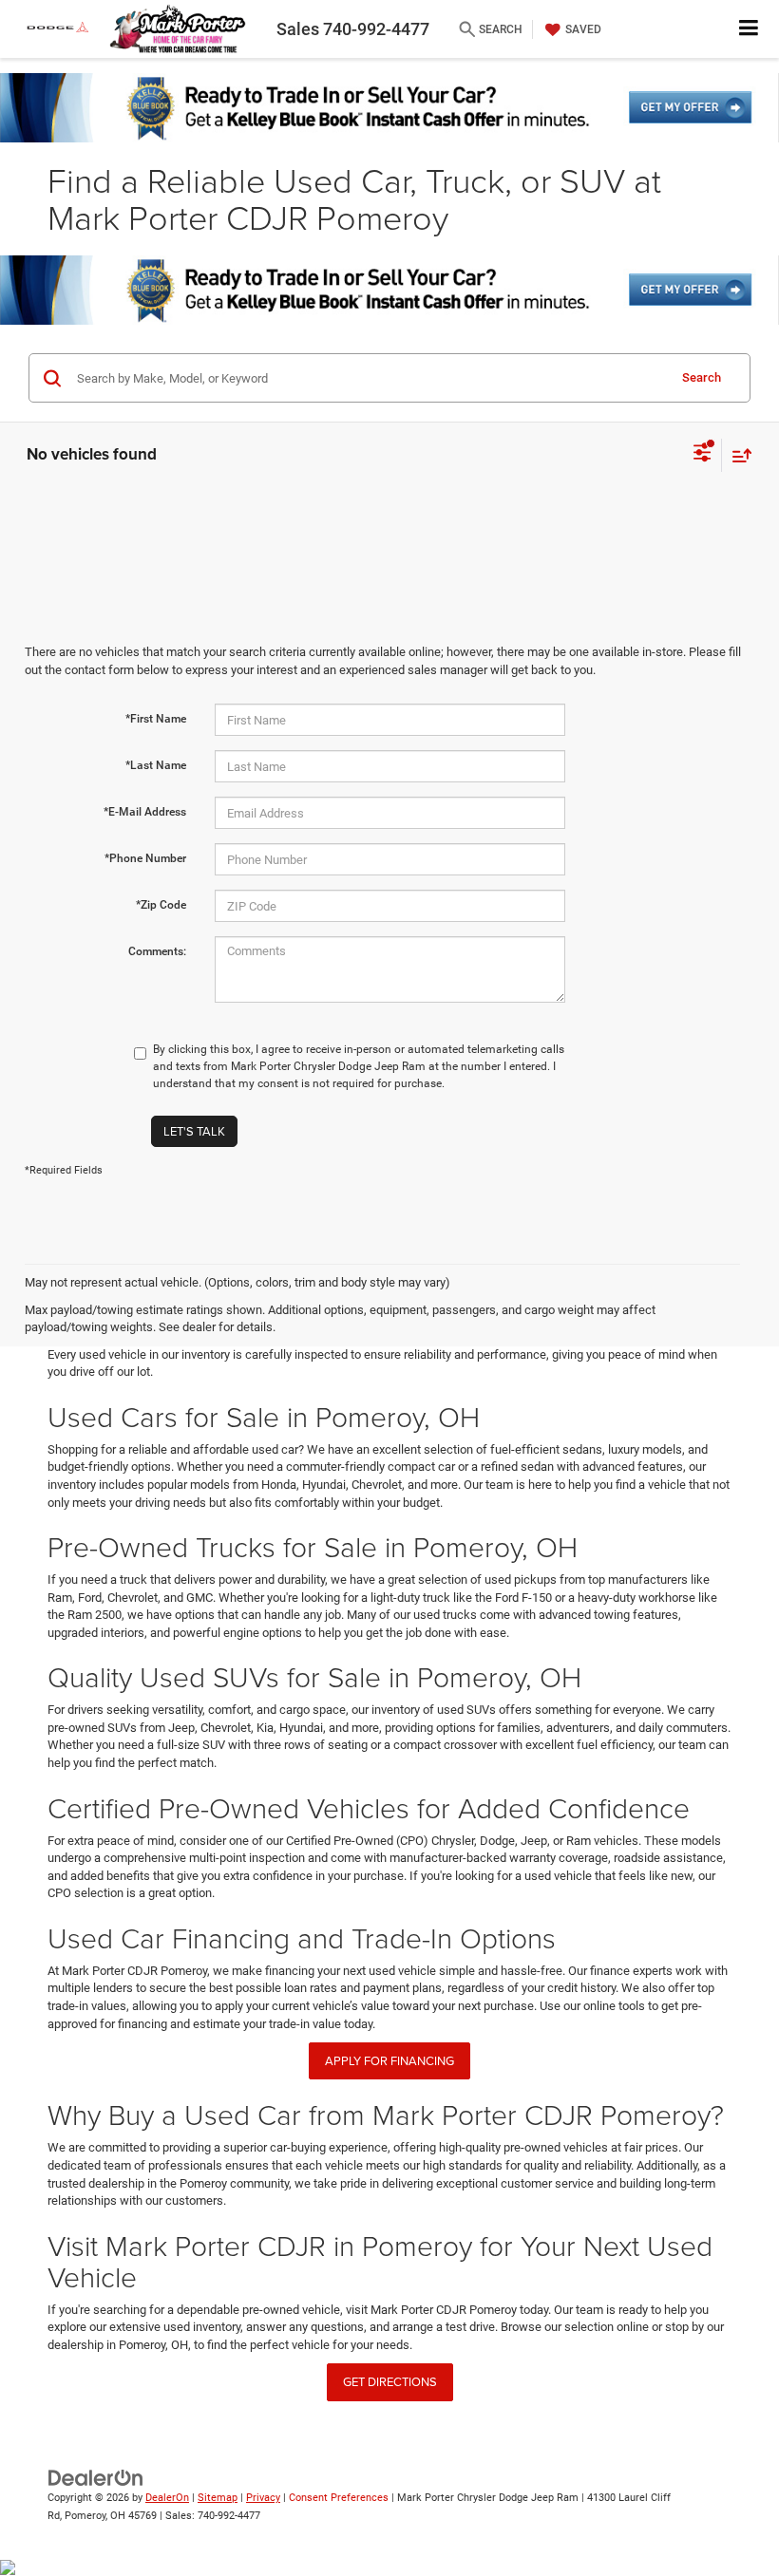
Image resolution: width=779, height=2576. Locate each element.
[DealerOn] (96, 2478)
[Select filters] (703, 455)
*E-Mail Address (145, 812)
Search (702, 377)
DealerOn (167, 2498)
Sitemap (218, 2498)
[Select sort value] (737, 455)
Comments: (157, 951)
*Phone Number (145, 858)
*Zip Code (161, 905)
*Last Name (156, 765)
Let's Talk (194, 1131)
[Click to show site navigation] (749, 29)
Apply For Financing (389, 2060)
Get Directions (390, 2381)
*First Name (156, 719)
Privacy (263, 2498)
